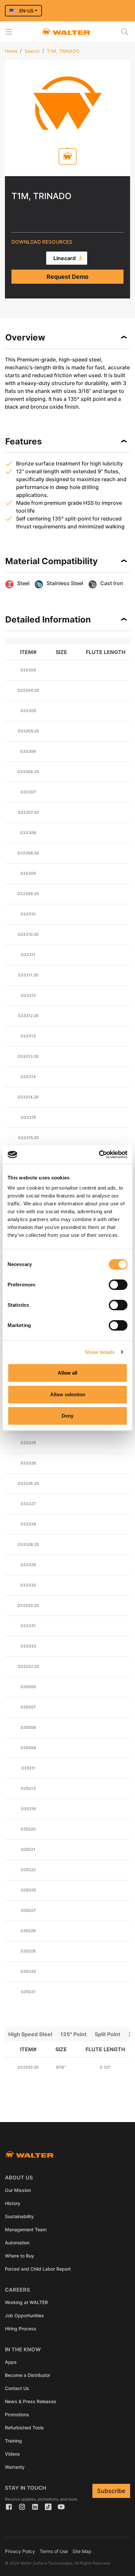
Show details (100, 1352)
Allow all (67, 1373)
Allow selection (68, 1394)
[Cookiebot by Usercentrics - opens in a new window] (99, 1155)
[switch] (118, 1285)
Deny (67, 1416)
